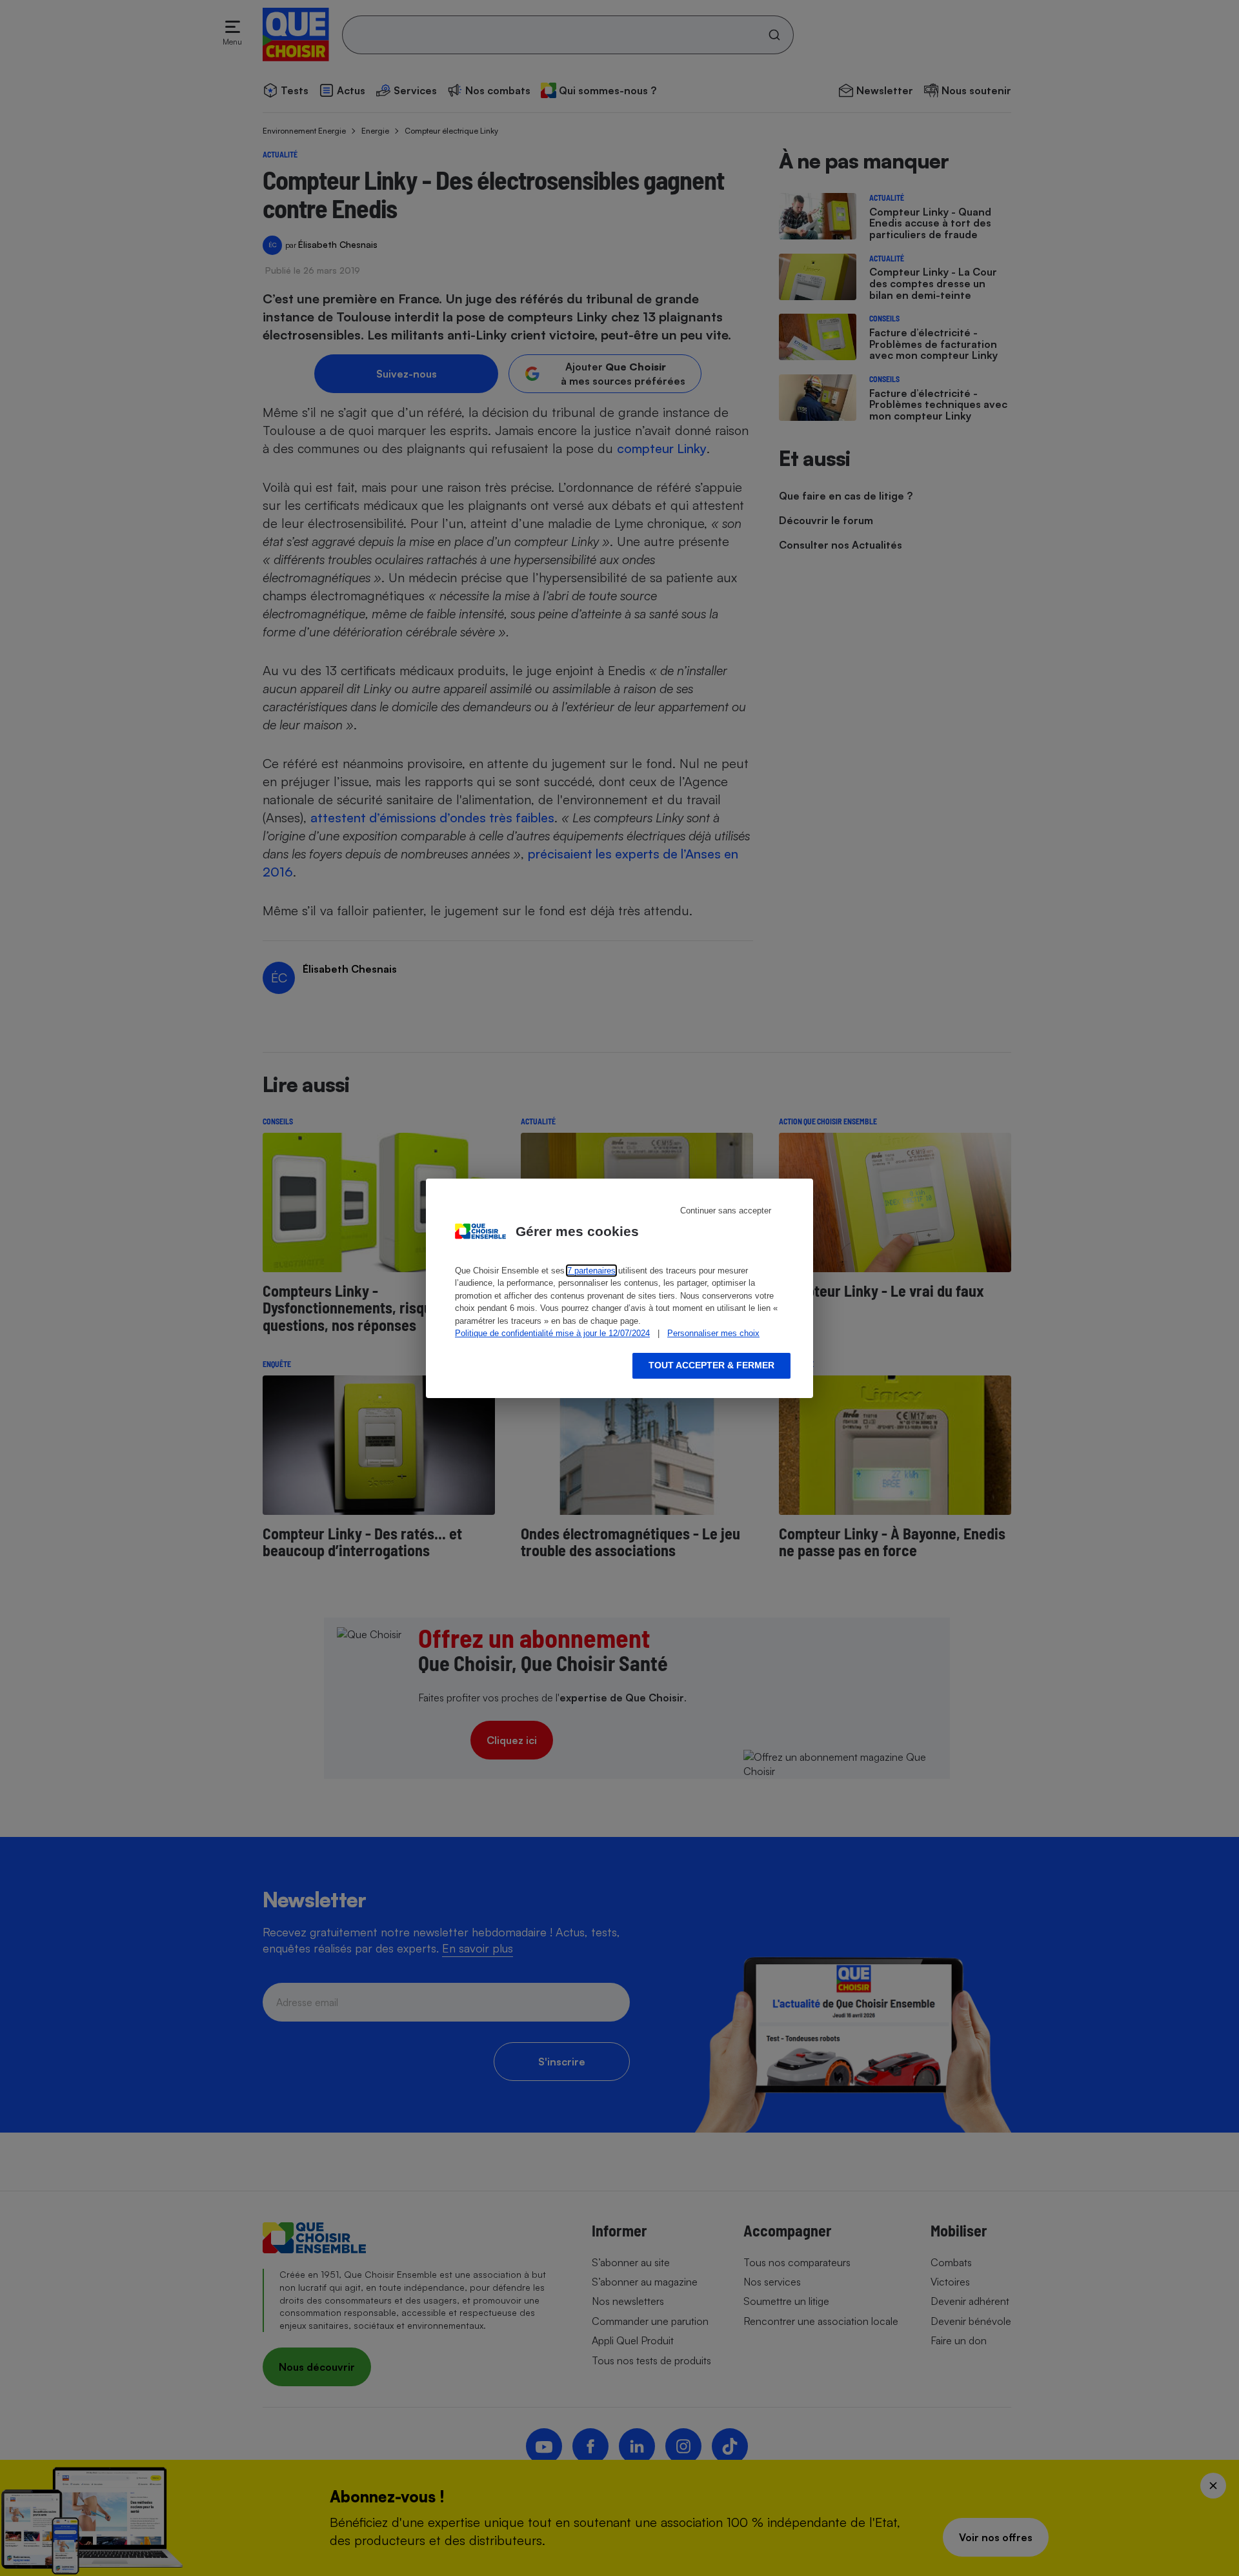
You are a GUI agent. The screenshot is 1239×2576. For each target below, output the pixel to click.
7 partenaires (591, 1271)
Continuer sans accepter (726, 1211)
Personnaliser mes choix (713, 1333)
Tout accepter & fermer (711, 1365)
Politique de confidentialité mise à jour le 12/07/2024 (552, 1333)
